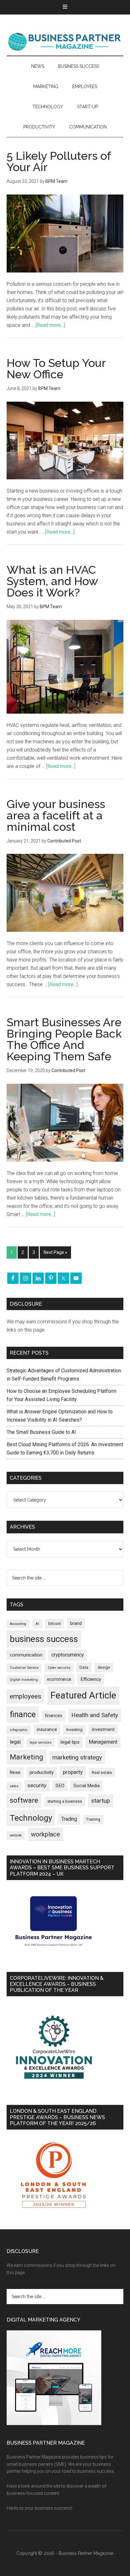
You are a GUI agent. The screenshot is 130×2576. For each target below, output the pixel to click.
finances (53, 1716)
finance (23, 1714)
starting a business (65, 1801)
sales (14, 1786)
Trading (69, 1819)
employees (26, 1696)
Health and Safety (95, 1715)
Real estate (102, 1773)
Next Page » (55, 1252)
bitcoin (55, 1623)
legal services (41, 1743)
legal (15, 1742)
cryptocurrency (68, 1655)
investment (103, 1729)
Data (84, 1667)
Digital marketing (24, 1680)
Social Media (87, 1786)
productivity (42, 1772)
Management (103, 1742)
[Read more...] (50, 325)
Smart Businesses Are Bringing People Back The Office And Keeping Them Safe (64, 1039)
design (104, 1667)
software (24, 1800)
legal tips (70, 1742)
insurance (47, 1730)
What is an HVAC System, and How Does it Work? (52, 581)
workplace (45, 1834)
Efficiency (91, 1679)
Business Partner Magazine (65, 41)
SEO (60, 1786)
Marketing (27, 1757)
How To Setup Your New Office (56, 368)
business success (44, 1639)
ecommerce (59, 1679)
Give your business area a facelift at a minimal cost (56, 815)
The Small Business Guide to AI (41, 1432)
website (16, 1835)
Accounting (18, 1624)
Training (93, 1819)
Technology (31, 1818)
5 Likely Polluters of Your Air (59, 161)
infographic (19, 1730)
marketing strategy (77, 1757)
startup (101, 1801)
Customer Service (24, 1668)
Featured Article (83, 1695)
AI (37, 1624)
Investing (74, 1730)
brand (76, 1623)
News (15, 1772)
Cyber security (59, 1668)
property (73, 1772)
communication (26, 1655)
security (37, 1785)
